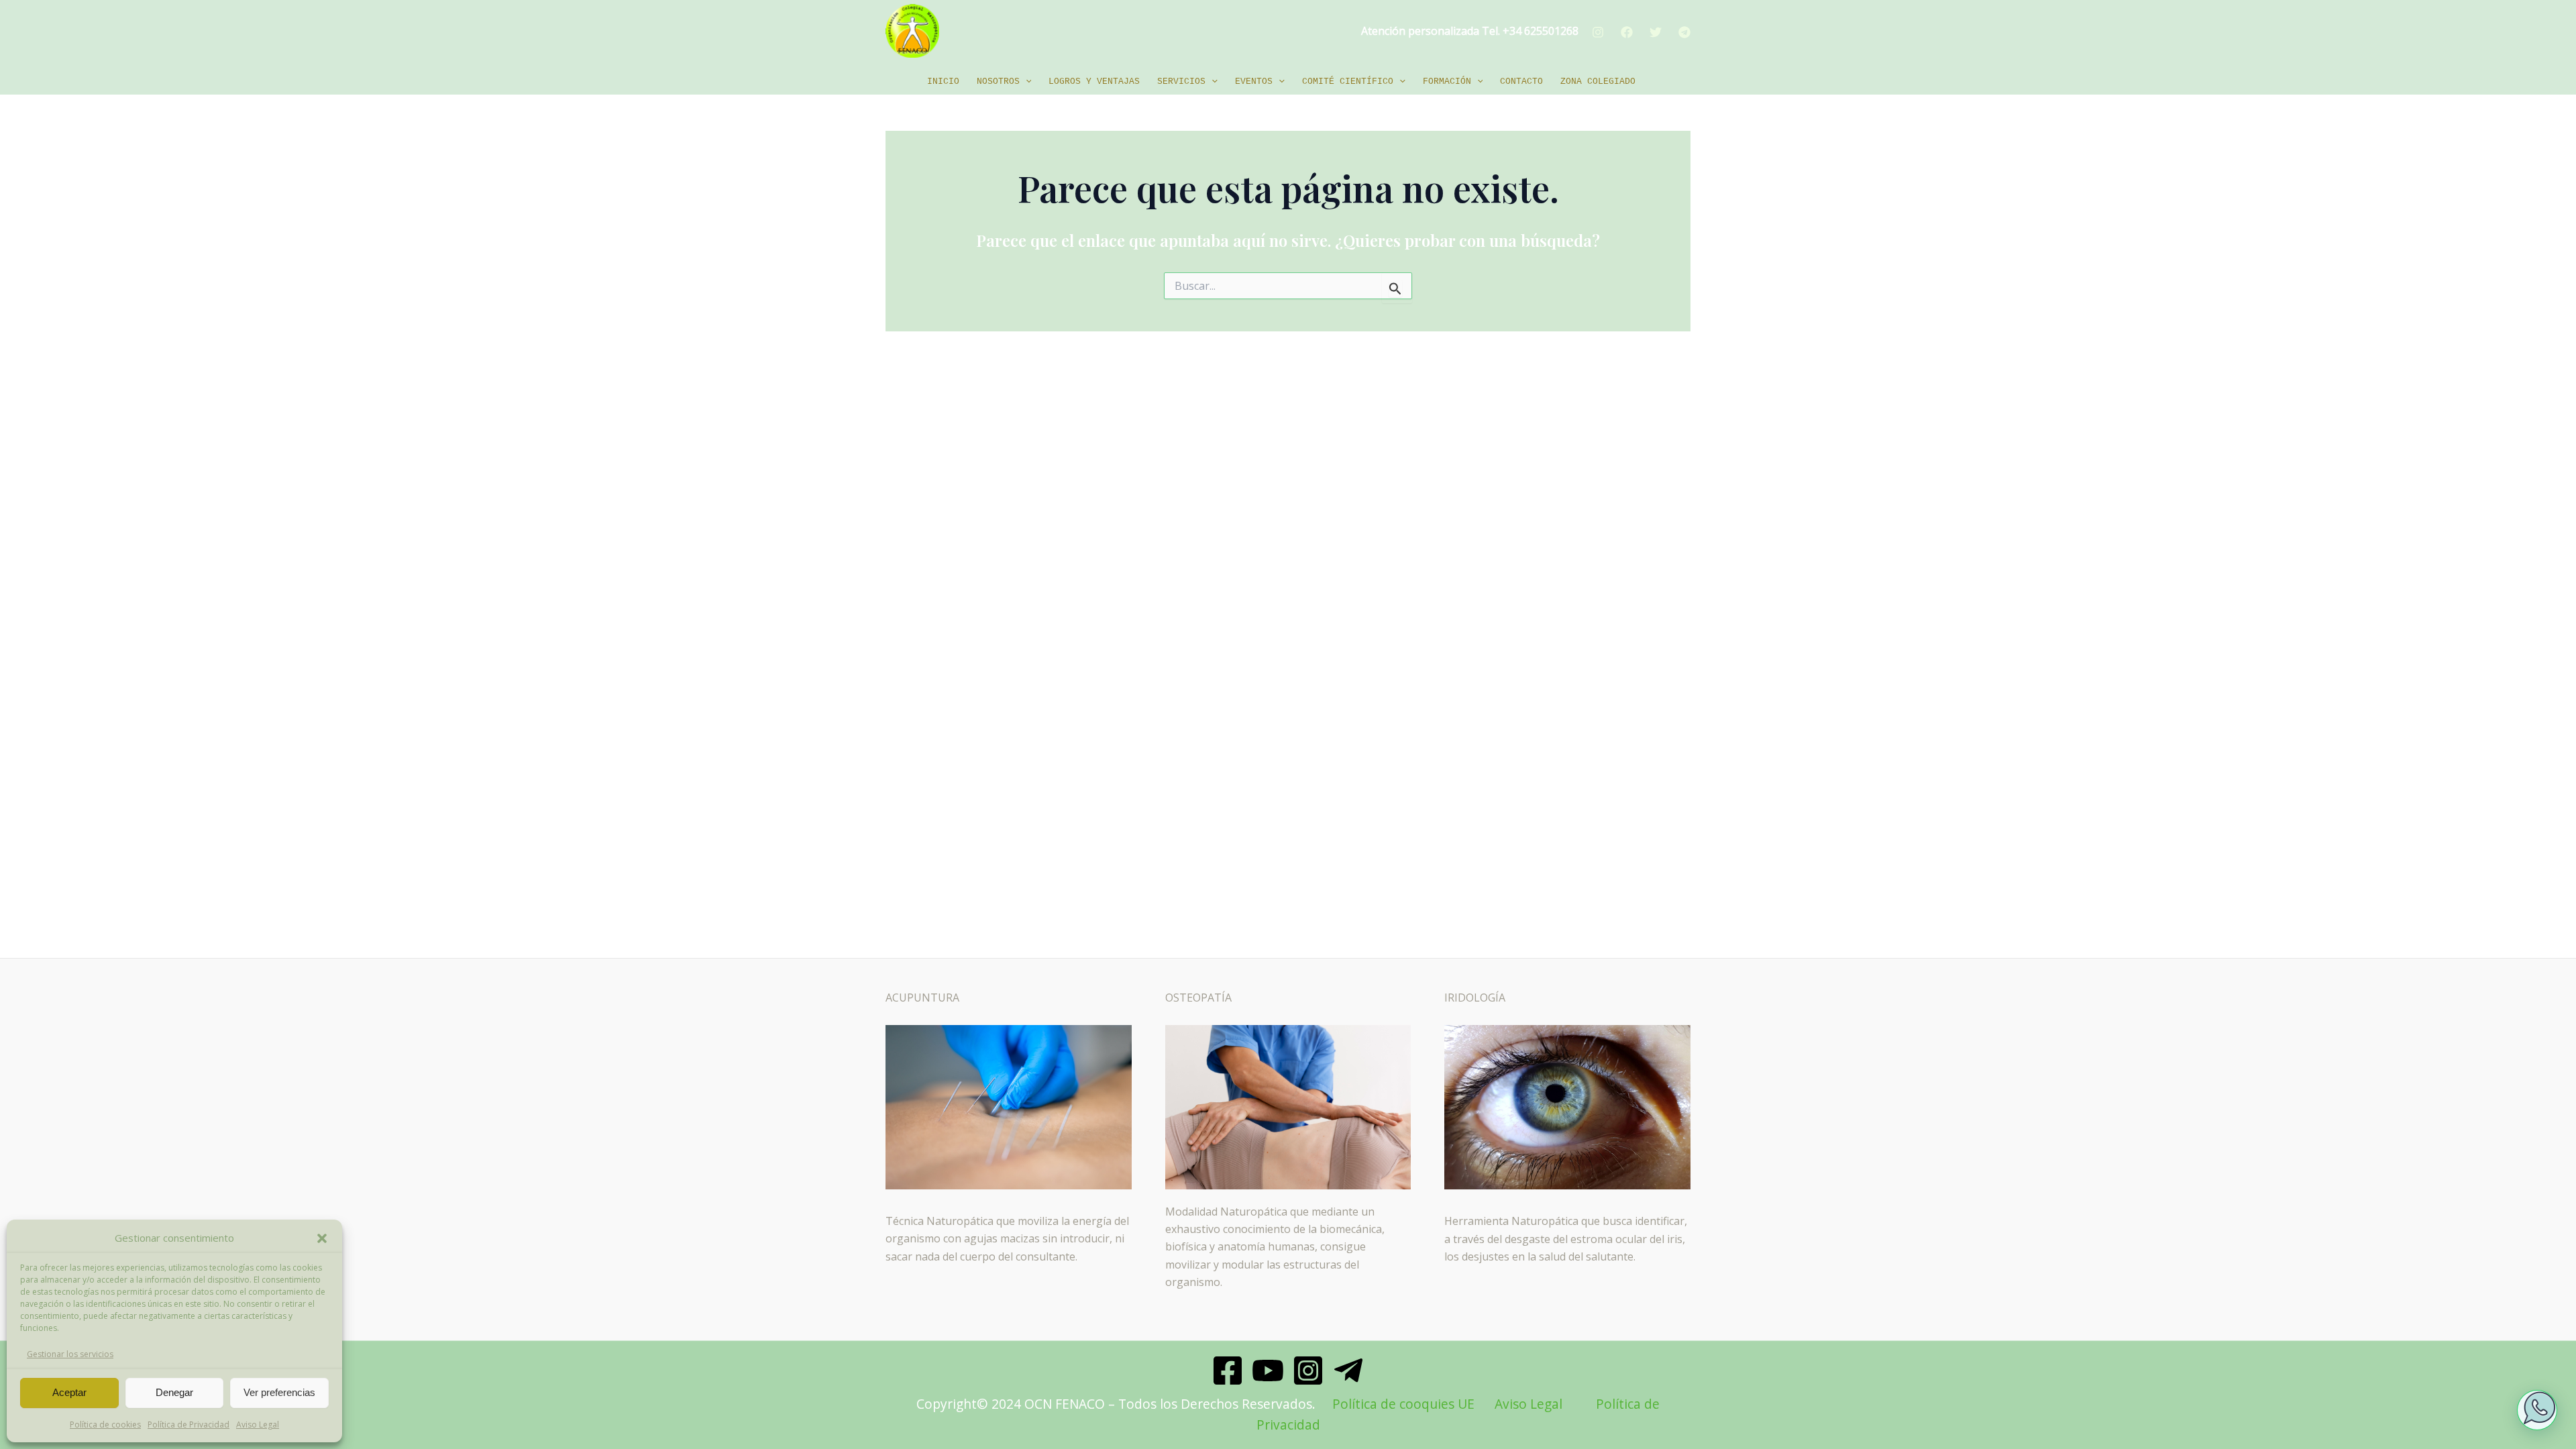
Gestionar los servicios (70, 1354)
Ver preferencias (279, 1392)
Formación (1447, 82)
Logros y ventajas (1094, 82)
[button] (322, 1238)
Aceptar (69, 1392)
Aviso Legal (258, 1425)
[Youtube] (1268, 1371)
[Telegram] (1684, 32)
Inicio (943, 82)
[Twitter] (1656, 32)
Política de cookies (105, 1425)
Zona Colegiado (1598, 82)
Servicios (1181, 82)
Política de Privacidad (189, 1425)
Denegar (174, 1392)
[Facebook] (1627, 32)
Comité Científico (1348, 82)
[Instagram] (1598, 32)
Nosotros (998, 82)
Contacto (1521, 82)
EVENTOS (1254, 82)
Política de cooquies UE (1403, 1404)
